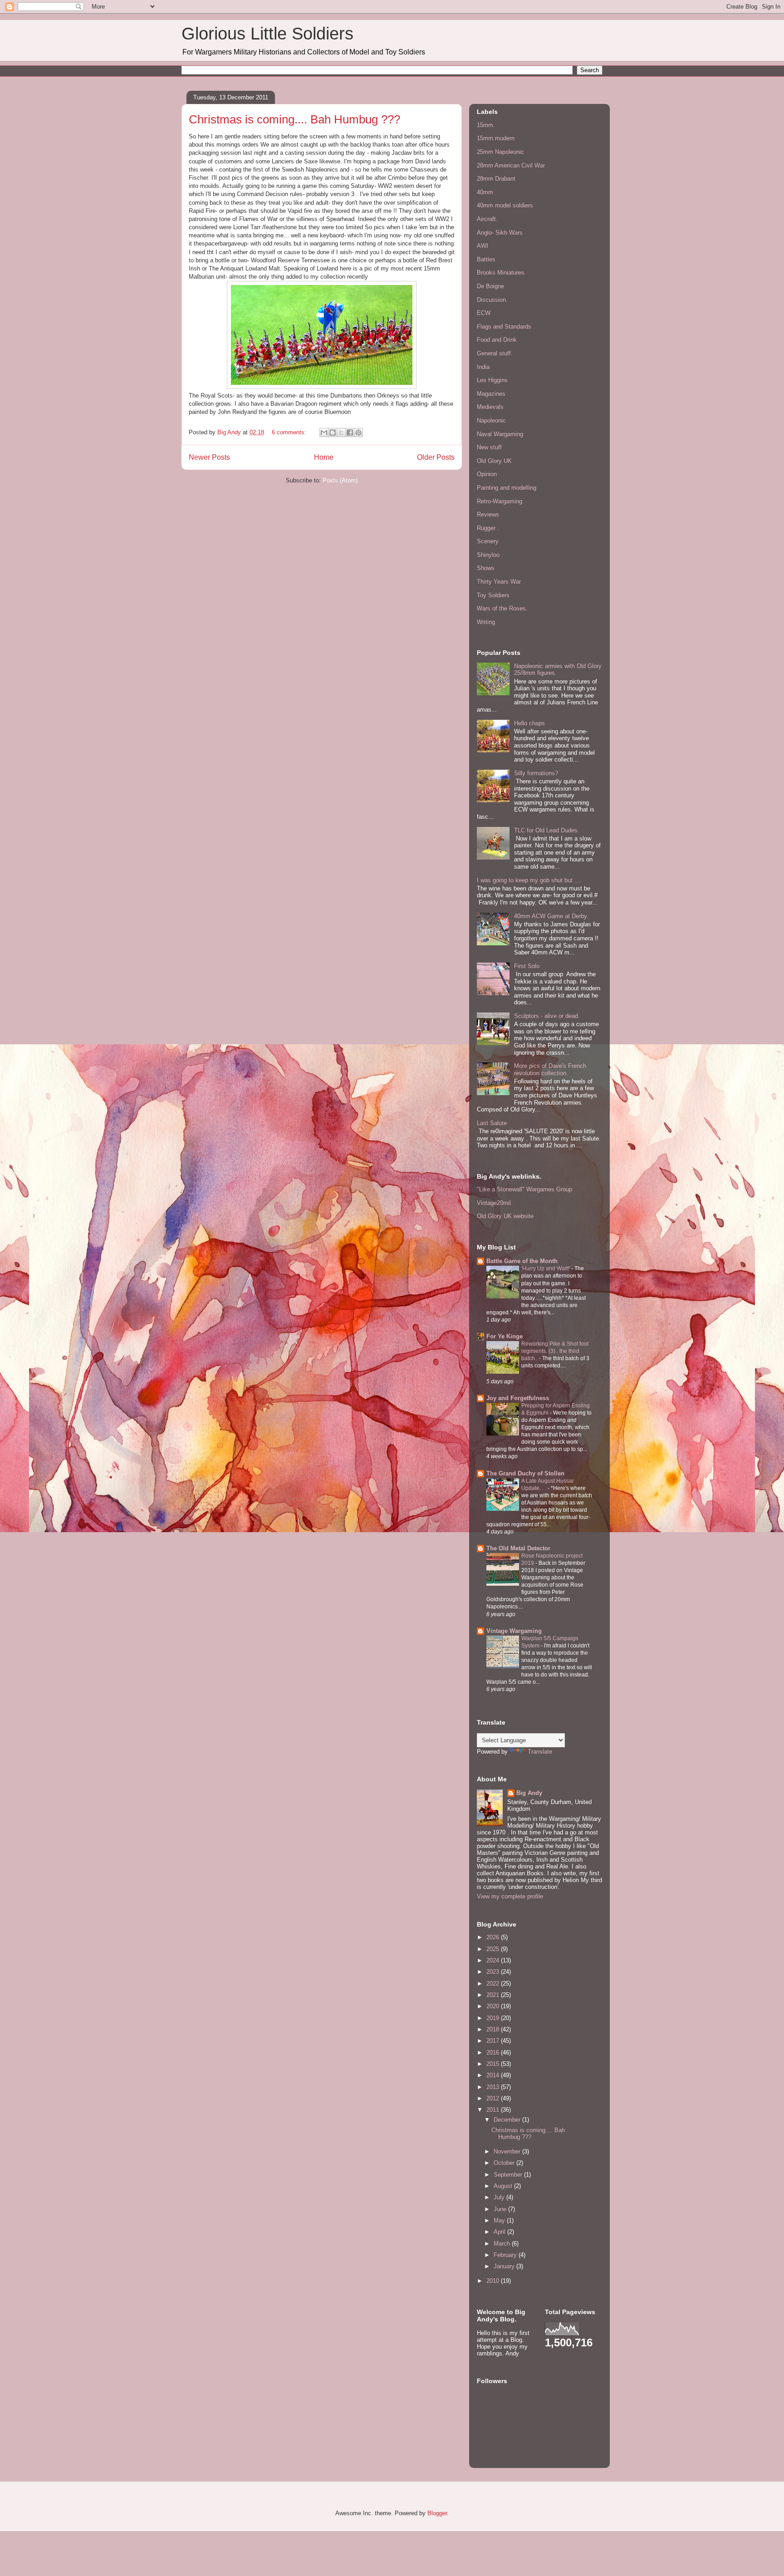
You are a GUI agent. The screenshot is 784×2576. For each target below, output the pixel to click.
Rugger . (488, 528)
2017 (494, 2041)
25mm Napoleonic (500, 152)
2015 (494, 2064)
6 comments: (290, 432)
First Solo (527, 966)
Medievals (490, 407)
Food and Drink (497, 340)
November (508, 2151)
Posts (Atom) (340, 480)
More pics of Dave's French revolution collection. (550, 1069)
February (506, 2255)
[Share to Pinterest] (358, 433)
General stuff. (495, 353)
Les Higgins (492, 380)
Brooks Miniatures (501, 273)
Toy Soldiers (493, 595)
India (483, 367)
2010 (494, 2281)
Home (324, 457)
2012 (494, 2098)
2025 (494, 1949)
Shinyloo (488, 555)
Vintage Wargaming (514, 1631)
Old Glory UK (494, 461)
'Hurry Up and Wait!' (546, 1268)
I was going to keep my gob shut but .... (529, 880)
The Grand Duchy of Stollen (525, 1473)
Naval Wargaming (500, 434)
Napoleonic (491, 420)
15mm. (486, 125)
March (503, 2244)
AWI (483, 246)
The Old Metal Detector (518, 1548)
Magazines (491, 394)
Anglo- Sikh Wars (500, 233)
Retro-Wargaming (500, 501)
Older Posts (436, 457)
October (505, 2163)
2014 (494, 2075)
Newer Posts (209, 457)
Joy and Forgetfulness (518, 1398)
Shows (486, 568)
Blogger (437, 2513)
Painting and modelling (507, 488)
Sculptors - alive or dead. (547, 1016)
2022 (494, 1984)
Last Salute (492, 1123)
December (508, 2120)
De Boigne (490, 286)
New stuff (489, 447)
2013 (494, 2087)
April (500, 2232)
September (509, 2175)
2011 (494, 2110)
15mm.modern (496, 138)
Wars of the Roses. (502, 608)
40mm (485, 192)
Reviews (488, 514)
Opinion (487, 474)
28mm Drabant (496, 179)
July (500, 2197)
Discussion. (492, 300)
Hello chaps (529, 723)
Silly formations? (536, 773)
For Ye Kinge (505, 1336)
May (500, 2220)
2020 (494, 2006)
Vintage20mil (494, 1203)
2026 (494, 1937)
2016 (494, 2052)
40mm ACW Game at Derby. (551, 916)
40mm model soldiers (505, 205)
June (501, 2209)
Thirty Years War (499, 582)
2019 (494, 2018)
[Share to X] (341, 433)
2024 (494, 1960)
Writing (486, 622)
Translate (540, 1752)
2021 (494, 1995)
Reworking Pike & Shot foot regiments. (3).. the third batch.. (555, 1351)
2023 (494, 1972)
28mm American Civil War (511, 165)
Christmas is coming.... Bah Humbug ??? (294, 119)
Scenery (488, 541)
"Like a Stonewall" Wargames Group (524, 1189)
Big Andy (529, 1793)
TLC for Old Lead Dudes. (547, 830)
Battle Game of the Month (522, 1261)
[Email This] (324, 433)
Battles (486, 259)
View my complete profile (510, 1896)
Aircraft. (487, 219)
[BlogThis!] (333, 433)
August (504, 2186)
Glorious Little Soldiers (267, 34)
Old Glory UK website (505, 1216)
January (505, 2266)
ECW (484, 313)
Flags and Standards (504, 327)
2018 (494, 2029)
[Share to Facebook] (350, 433)
